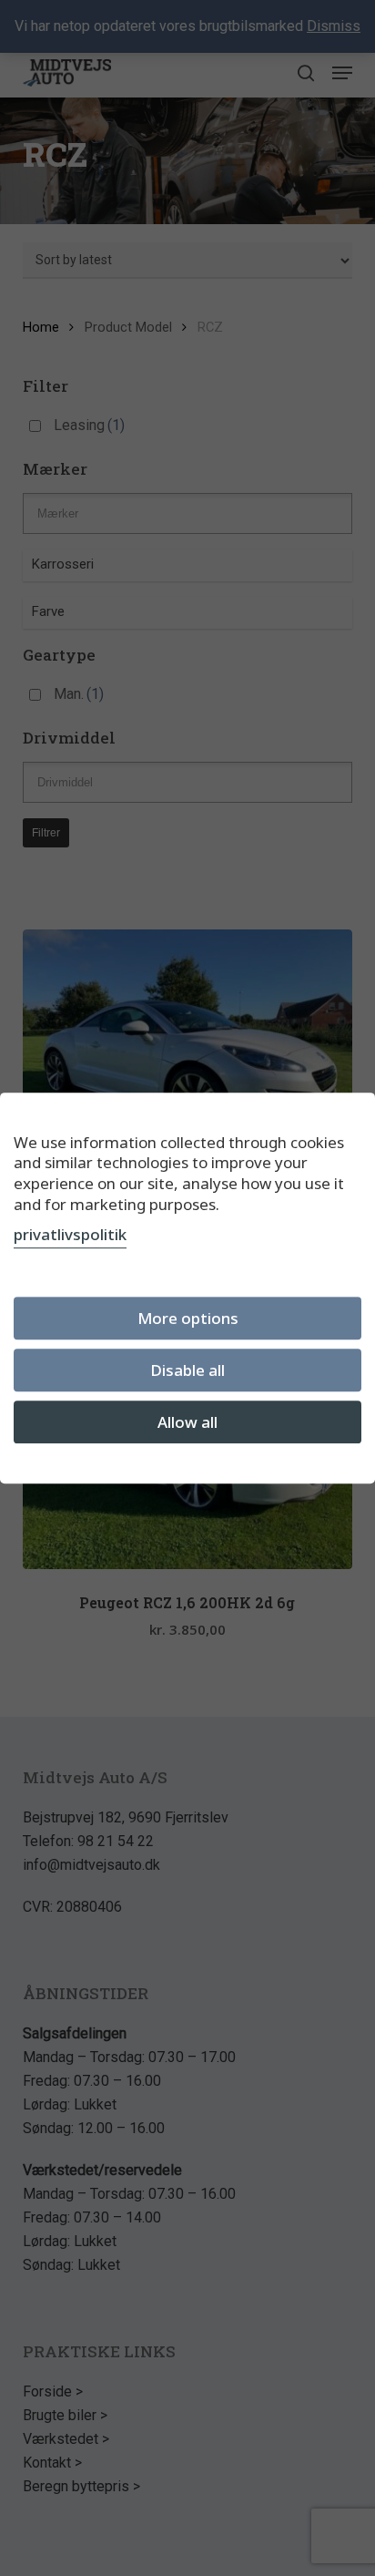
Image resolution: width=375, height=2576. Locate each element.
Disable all (187, 1370)
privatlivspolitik (70, 1234)
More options (188, 1318)
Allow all (187, 1422)
